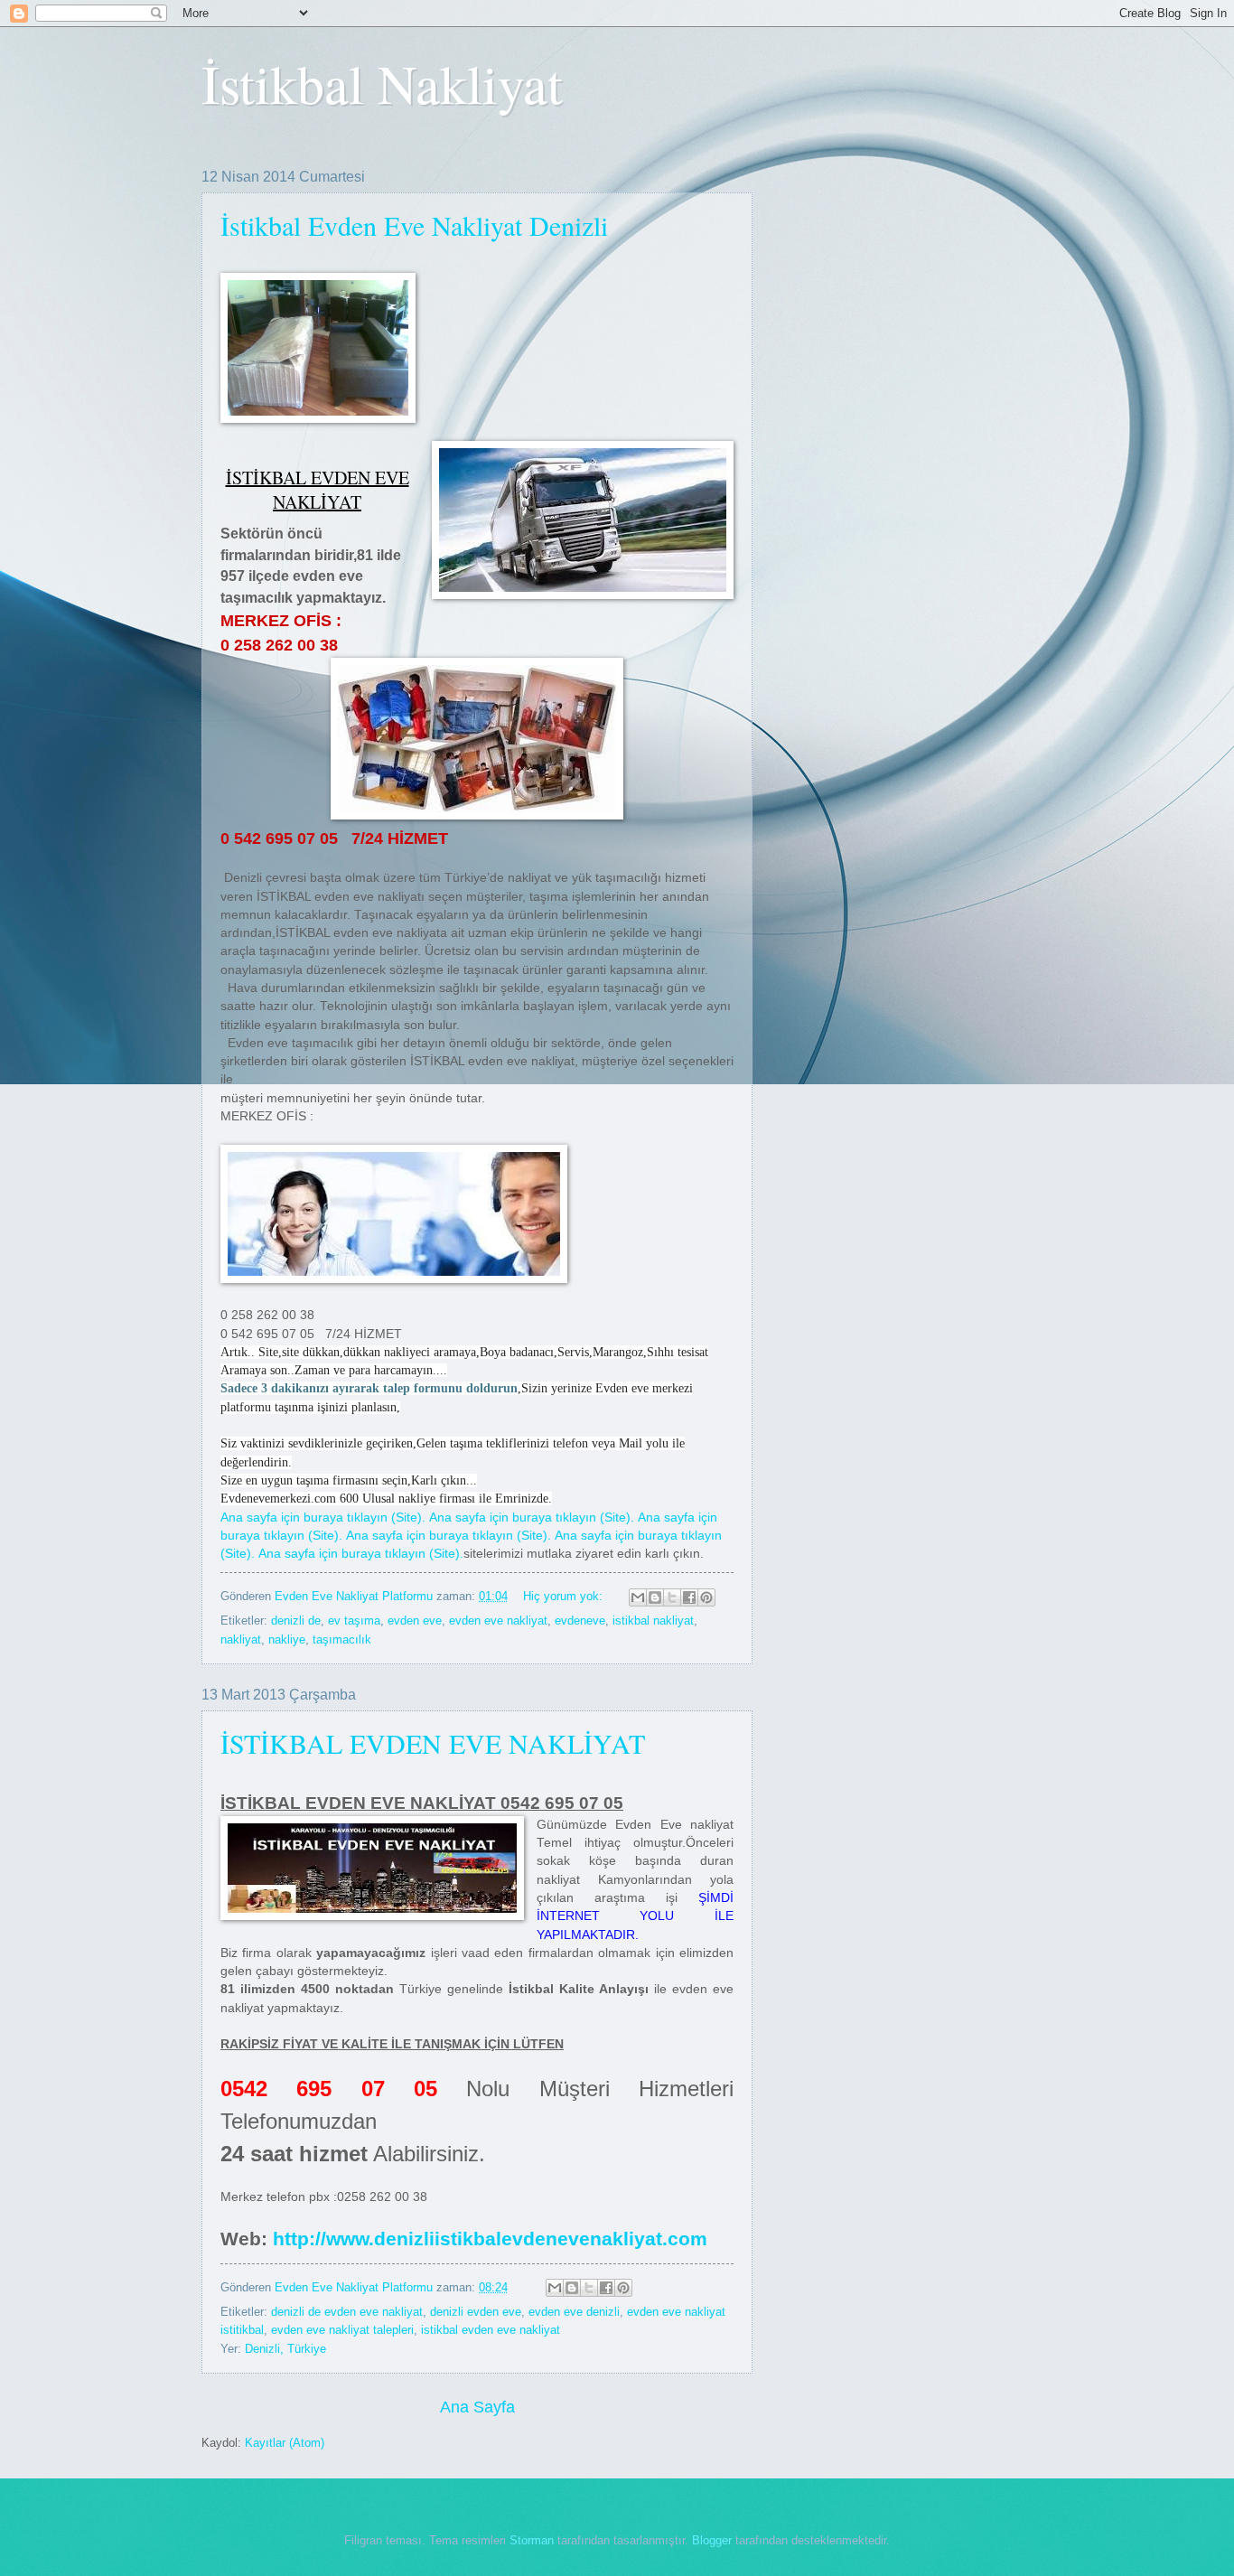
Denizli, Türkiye (285, 2349)
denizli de (296, 1621)
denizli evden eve (476, 2312)
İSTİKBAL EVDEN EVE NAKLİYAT (433, 1743)
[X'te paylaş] (672, 1597)
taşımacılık (342, 1639)
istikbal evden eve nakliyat (491, 2330)
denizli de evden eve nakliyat (347, 2312)
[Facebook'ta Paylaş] (689, 1597)
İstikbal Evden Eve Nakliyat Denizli (414, 225)
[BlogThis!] (655, 1597)
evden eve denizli (574, 2312)
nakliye (287, 1639)
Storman (532, 2540)
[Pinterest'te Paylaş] (706, 1597)
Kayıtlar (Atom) (285, 2443)
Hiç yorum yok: (565, 1596)
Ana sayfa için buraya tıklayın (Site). (323, 1517)
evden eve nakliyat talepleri (342, 2330)
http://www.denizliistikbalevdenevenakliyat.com (490, 2239)
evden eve (415, 1621)
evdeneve (580, 1621)
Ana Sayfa (477, 2407)
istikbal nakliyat (653, 1621)
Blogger (712, 2540)
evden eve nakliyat (498, 1621)
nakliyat (241, 1639)
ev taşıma (354, 1621)
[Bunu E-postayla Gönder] (638, 1597)
